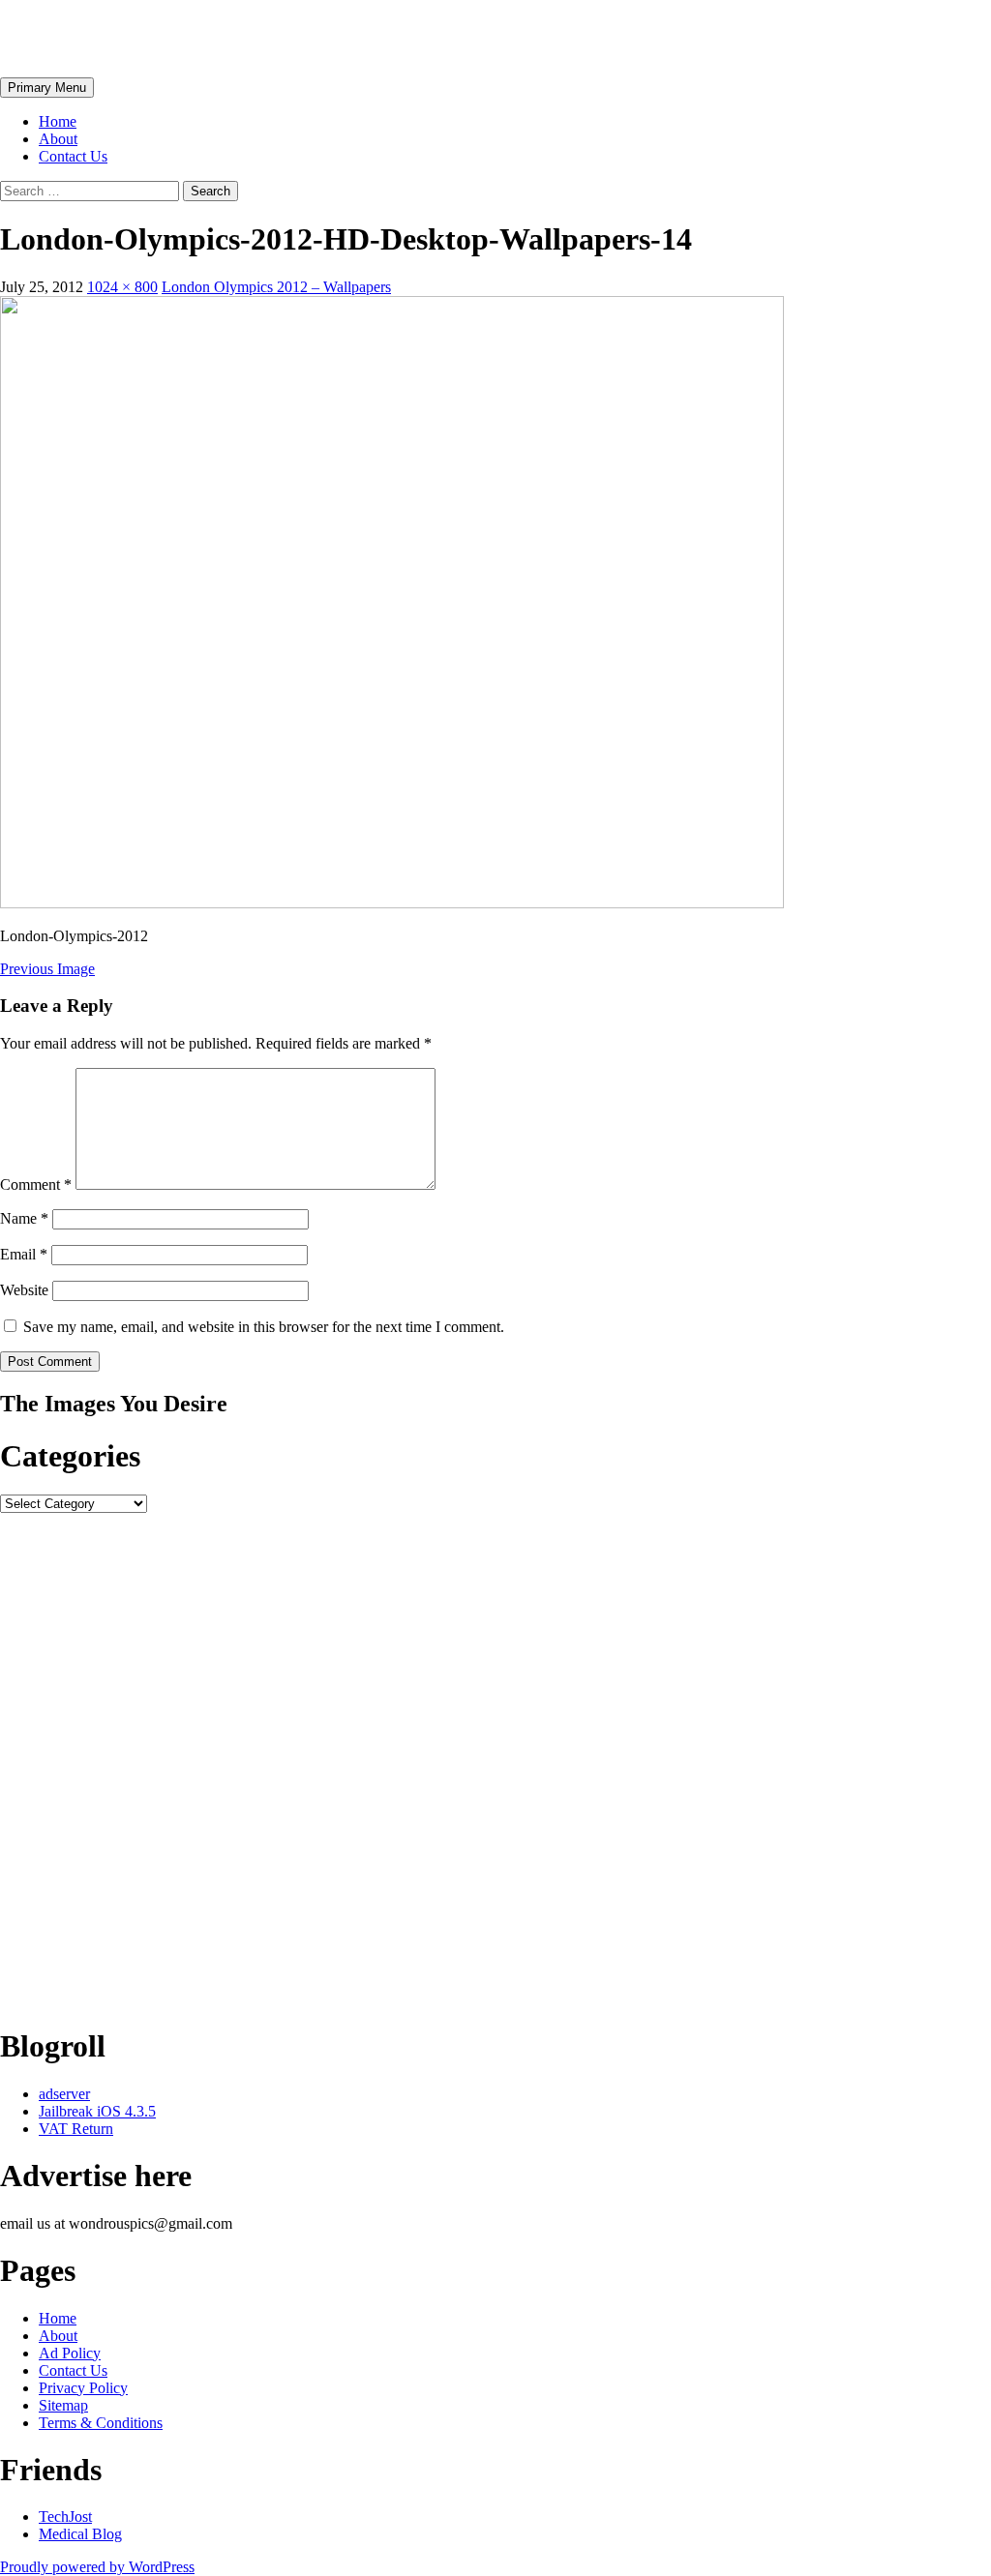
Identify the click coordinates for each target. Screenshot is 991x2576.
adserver (64, 2094)
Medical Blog (80, 2534)
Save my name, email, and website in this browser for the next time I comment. (264, 1327)
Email (24, 1254)
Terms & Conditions (101, 2423)
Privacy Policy (83, 2388)
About (58, 139)
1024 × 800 (122, 287)
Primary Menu (47, 88)
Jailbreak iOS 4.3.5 (97, 2111)
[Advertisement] (495, 1761)
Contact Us (73, 156)
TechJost (65, 2517)
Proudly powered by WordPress (97, 2567)
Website (24, 1290)
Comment (36, 1184)
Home (58, 121)
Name (24, 1218)
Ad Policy (70, 2353)
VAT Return (76, 2129)
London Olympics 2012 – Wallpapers (276, 287)
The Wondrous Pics (128, 38)
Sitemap (63, 2405)
